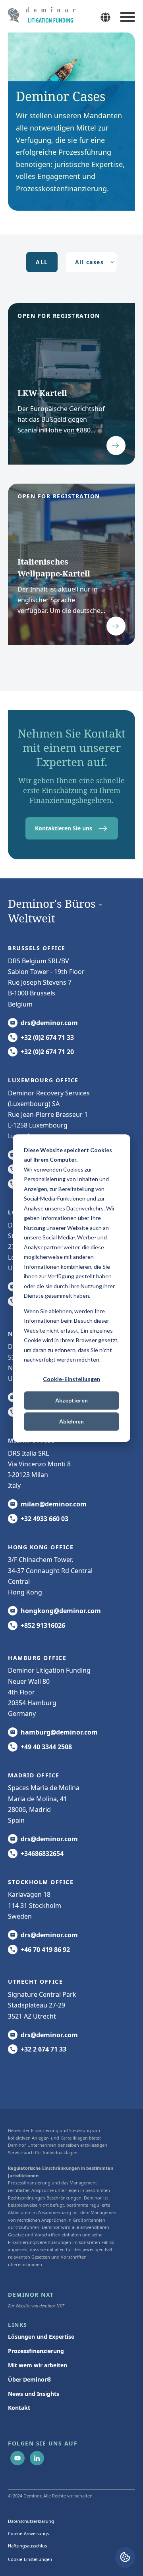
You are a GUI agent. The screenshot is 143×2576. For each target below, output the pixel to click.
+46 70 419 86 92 (45, 1950)
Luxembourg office (43, 1080)
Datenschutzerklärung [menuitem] (31, 2521)
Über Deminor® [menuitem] (30, 2379)
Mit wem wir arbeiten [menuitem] (38, 2365)
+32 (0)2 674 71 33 (47, 1037)
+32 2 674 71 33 (43, 2049)
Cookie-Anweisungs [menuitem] (28, 2533)
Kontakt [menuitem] (19, 2408)
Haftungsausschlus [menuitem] (27, 2546)
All (42, 262)
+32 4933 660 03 (44, 1519)
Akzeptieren (71, 1400)
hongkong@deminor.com (61, 1611)
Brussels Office (37, 948)
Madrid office (34, 1775)
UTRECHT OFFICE (35, 1981)
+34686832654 (42, 1854)
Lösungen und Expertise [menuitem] (41, 2337)
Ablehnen (71, 1421)
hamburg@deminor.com (59, 1732)
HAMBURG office (37, 1658)
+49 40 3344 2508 (46, 1747)
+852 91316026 (43, 1625)
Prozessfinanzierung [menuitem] (36, 2351)
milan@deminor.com (54, 1504)
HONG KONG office (41, 1547)
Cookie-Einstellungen (71, 1379)
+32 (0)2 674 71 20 (47, 1052)
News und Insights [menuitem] (34, 2394)
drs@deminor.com (49, 1023)
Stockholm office (41, 1882)
